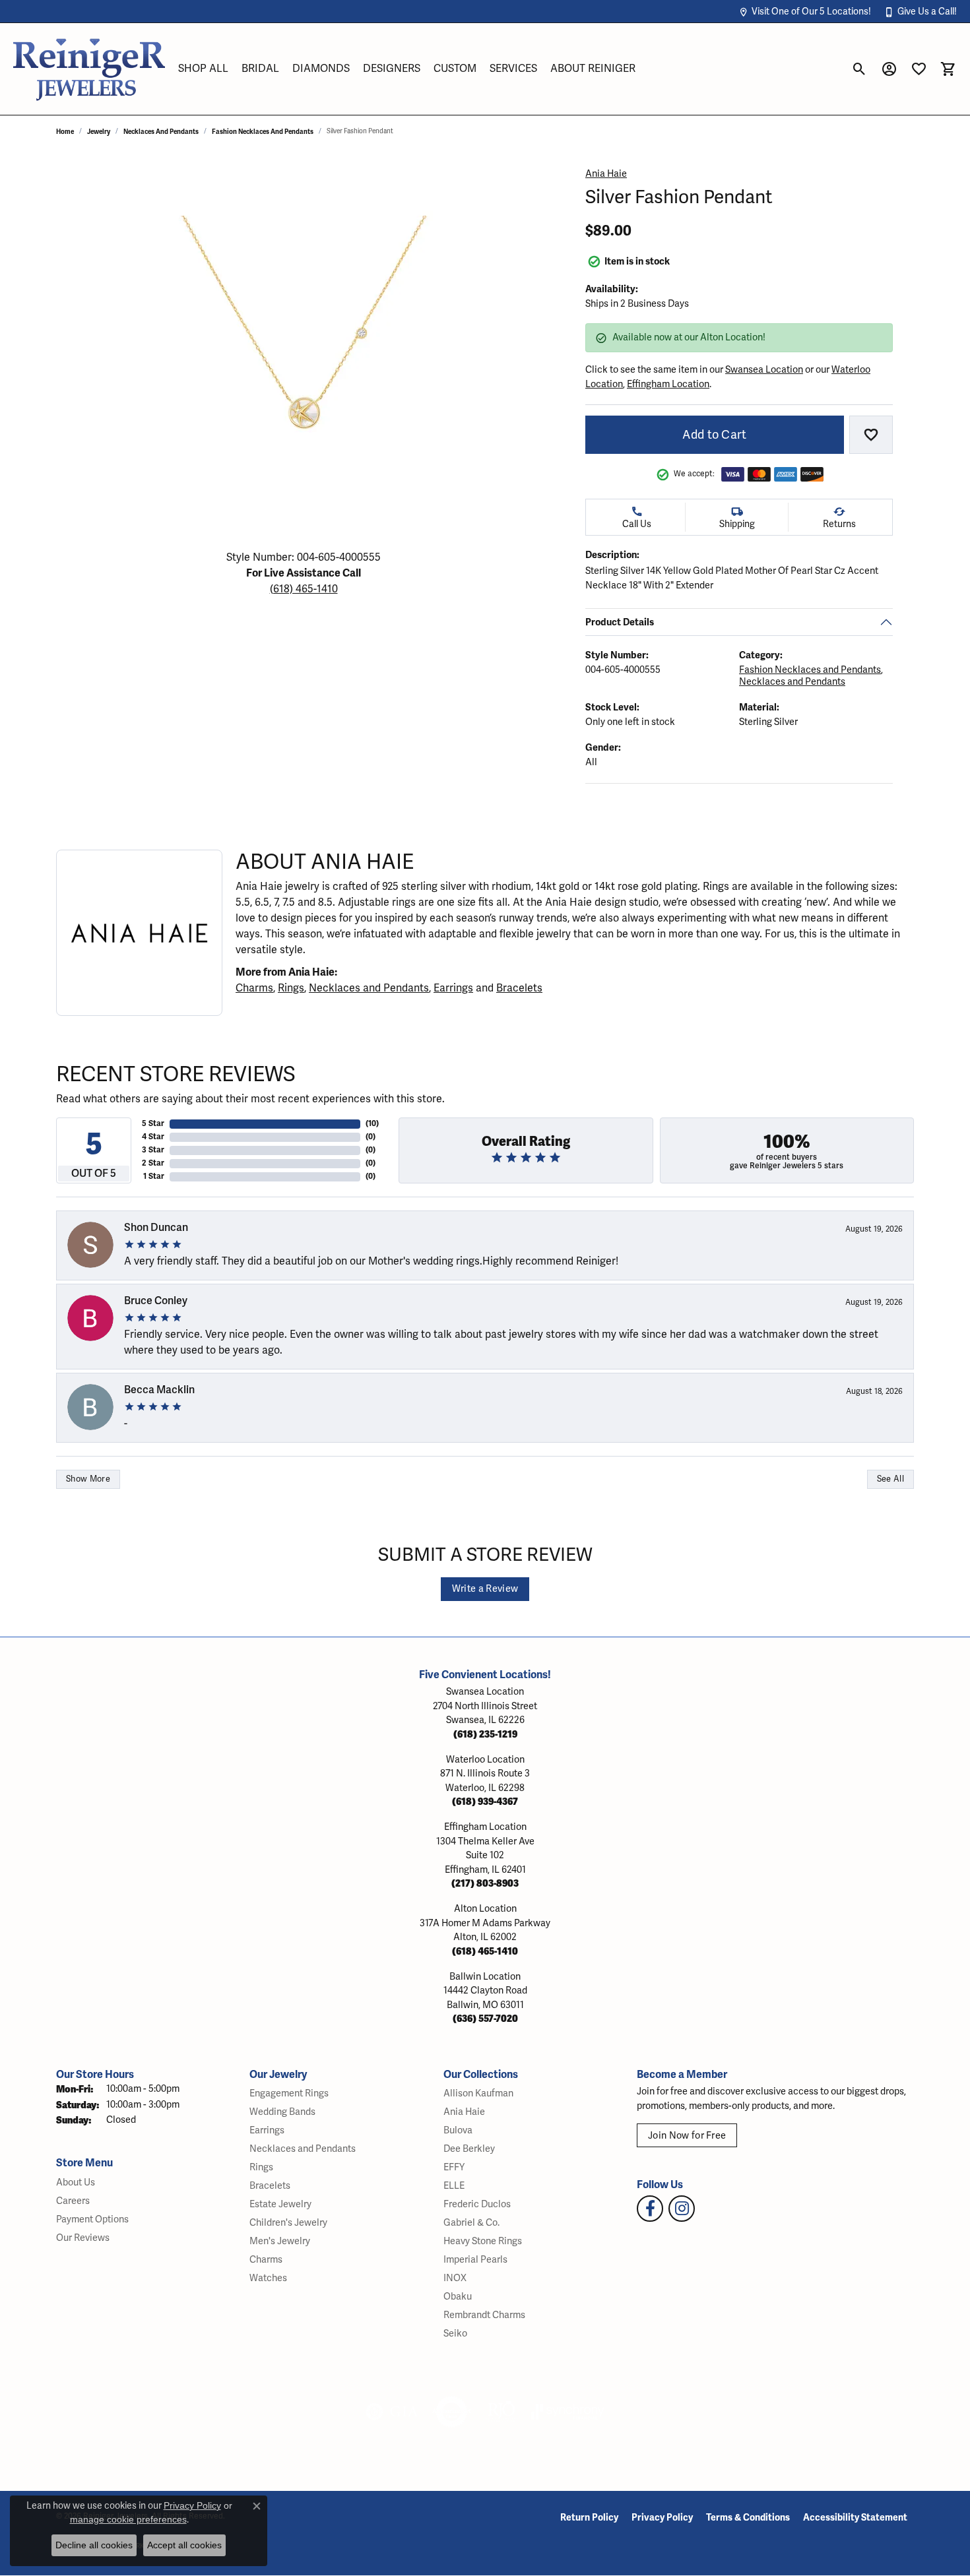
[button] (805, 12)
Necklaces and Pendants (161, 132)
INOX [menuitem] (455, 2278)
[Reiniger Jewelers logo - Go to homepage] (89, 69)
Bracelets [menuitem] (270, 2186)
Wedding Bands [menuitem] (282, 2112)
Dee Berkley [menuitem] (469, 2149)
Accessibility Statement (855, 2518)
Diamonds (321, 69)
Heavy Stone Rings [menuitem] (483, 2241)
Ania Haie (606, 174)
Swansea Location (764, 370)
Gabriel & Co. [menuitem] (471, 2223)
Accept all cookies (184, 2545)
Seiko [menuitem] (455, 2334)
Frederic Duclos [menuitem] (477, 2204)
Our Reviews (83, 2238)
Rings (291, 988)
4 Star (153, 1137)
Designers (392, 69)
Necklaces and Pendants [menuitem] (303, 2149)
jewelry (99, 132)
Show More (88, 1479)
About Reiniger (593, 69)
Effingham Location (668, 384)
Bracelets (519, 988)
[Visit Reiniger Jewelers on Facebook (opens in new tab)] (650, 2209)
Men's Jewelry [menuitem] (280, 2241)
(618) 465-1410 (304, 589)
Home (65, 132)
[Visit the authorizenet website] (452, 2412)
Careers (73, 2201)
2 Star (153, 1163)
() (372, 1124)
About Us (76, 2183)
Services (513, 69)
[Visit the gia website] (392, 2412)
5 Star (153, 1124)
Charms (254, 988)
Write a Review (485, 1589)
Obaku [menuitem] (458, 2297)
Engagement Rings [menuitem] (289, 2093)
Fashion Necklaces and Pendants (263, 132)
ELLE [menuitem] (454, 2186)
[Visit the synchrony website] (568, 2412)
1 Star (154, 1177)
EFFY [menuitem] (454, 2167)
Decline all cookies (94, 2545)
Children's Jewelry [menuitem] (288, 2223)
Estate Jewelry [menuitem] (280, 2204)
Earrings (453, 988)
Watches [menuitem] (268, 2278)
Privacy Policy (662, 2518)
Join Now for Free (687, 2136)
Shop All (203, 69)
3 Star (153, 1150)
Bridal (260, 69)
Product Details (620, 622)
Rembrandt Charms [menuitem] (484, 2315)
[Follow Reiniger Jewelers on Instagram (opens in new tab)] (682, 2209)
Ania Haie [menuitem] (464, 2112)
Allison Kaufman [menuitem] (478, 2093)
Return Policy (589, 2518)
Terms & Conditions (748, 2518)
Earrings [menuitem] (267, 2130)
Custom (455, 69)
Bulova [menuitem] (458, 2130)
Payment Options (92, 2219)
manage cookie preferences (128, 2519)
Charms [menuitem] (266, 2260)
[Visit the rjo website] (501, 2412)
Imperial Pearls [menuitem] (475, 2260)
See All (890, 1479)
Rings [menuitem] (261, 2167)
